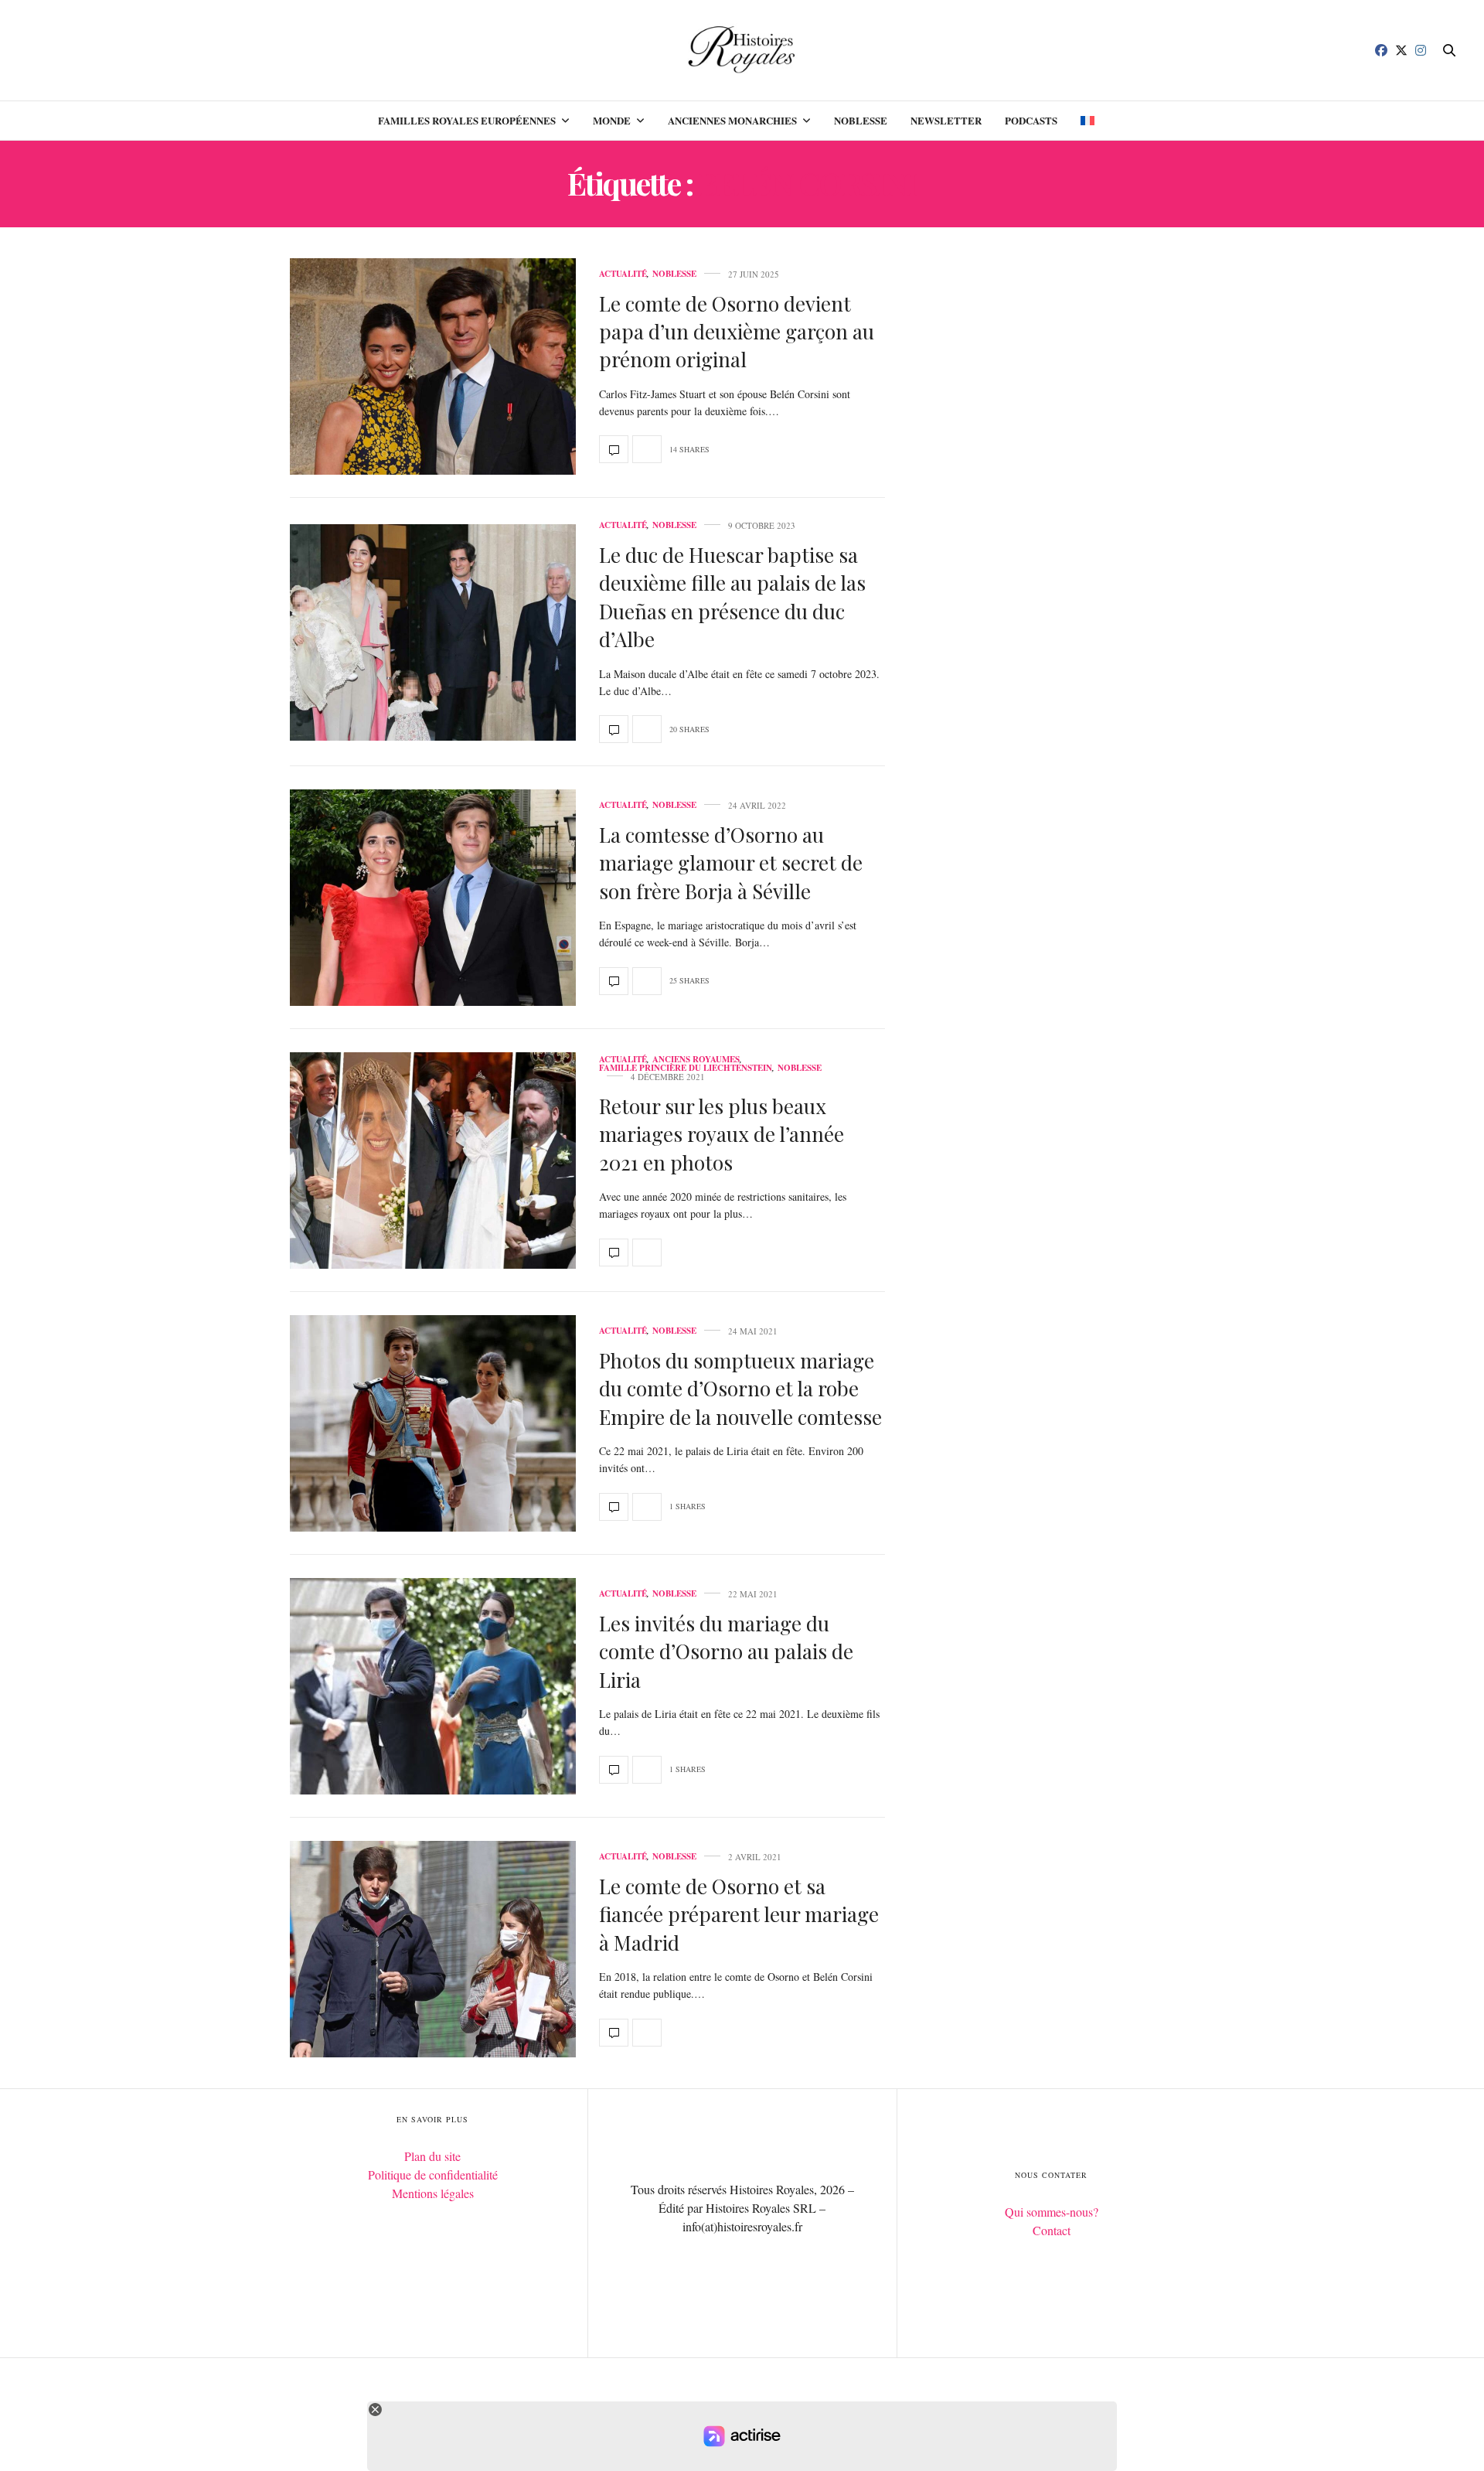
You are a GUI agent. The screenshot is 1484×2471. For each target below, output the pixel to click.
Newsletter (946, 120)
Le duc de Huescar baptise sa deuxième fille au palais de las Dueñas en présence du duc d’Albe (732, 597)
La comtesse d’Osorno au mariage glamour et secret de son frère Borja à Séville (731, 863)
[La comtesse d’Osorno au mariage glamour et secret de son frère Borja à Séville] (433, 898)
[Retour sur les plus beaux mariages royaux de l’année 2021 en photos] (433, 1161)
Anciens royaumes (696, 1060)
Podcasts (1031, 120)
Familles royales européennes (467, 120)
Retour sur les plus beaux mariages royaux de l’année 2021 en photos (722, 1134)
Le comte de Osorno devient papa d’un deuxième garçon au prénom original (737, 332)
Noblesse (861, 120)
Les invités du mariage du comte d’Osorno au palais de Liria (726, 1651)
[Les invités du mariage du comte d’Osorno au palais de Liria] (433, 1686)
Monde (612, 120)
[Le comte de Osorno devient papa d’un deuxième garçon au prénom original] (433, 366)
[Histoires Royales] (742, 50)
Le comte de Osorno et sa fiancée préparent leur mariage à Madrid (739, 1914)
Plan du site (432, 2156)
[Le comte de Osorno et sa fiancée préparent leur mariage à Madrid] (433, 1949)
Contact (1052, 2230)
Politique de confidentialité (433, 2174)
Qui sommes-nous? (1052, 2212)
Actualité (623, 274)
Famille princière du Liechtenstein (686, 1068)
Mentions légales (433, 2193)
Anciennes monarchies (732, 120)
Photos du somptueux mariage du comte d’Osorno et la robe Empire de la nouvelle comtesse (740, 1389)
